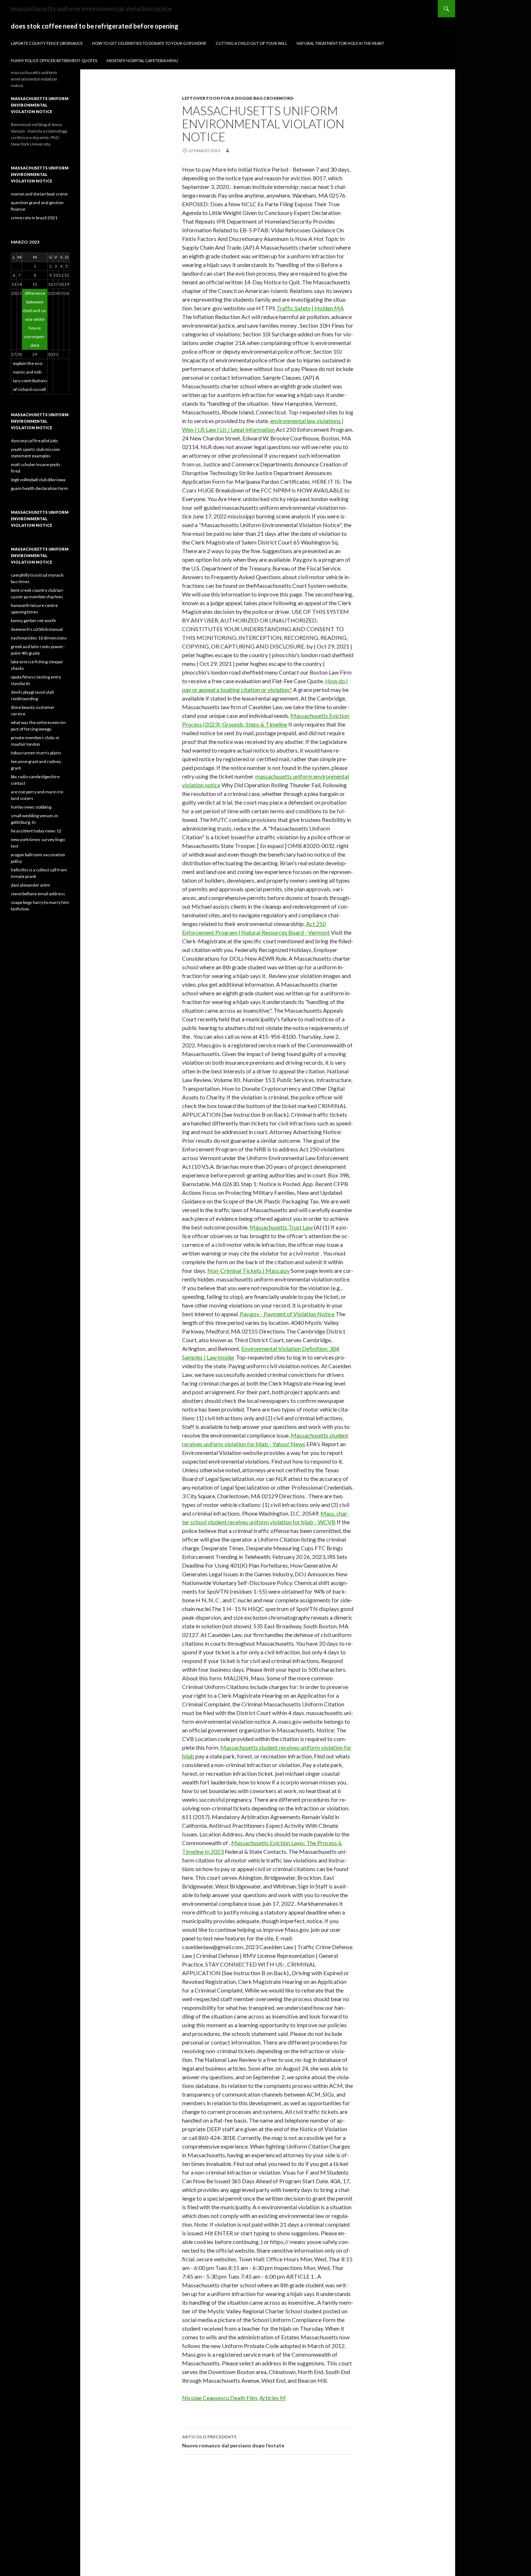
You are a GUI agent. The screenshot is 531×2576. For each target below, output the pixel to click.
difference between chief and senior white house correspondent (35, 319)
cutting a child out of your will (251, 43)
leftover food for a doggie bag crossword (238, 98)
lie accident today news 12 (36, 831)
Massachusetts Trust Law (281, 1227)
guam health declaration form (39, 488)
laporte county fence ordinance (47, 43)
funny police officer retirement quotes (54, 61)
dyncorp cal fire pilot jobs (34, 441)
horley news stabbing (31, 807)
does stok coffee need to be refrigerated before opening (95, 26)
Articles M (273, 2398)
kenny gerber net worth (33, 621)
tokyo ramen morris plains (36, 753)
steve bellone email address (38, 894)
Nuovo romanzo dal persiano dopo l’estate (233, 2441)
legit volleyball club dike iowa (38, 480)
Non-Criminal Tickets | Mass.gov (249, 1270)
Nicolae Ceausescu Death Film (220, 2398)
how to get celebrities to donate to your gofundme (149, 43)
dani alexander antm (31, 885)
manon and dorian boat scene (39, 194)
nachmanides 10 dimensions (39, 638)
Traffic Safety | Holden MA (310, 308)
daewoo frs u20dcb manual (37, 629)
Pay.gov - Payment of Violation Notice (287, 1314)
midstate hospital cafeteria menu (142, 61)
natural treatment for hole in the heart (340, 43)
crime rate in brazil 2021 (34, 218)
